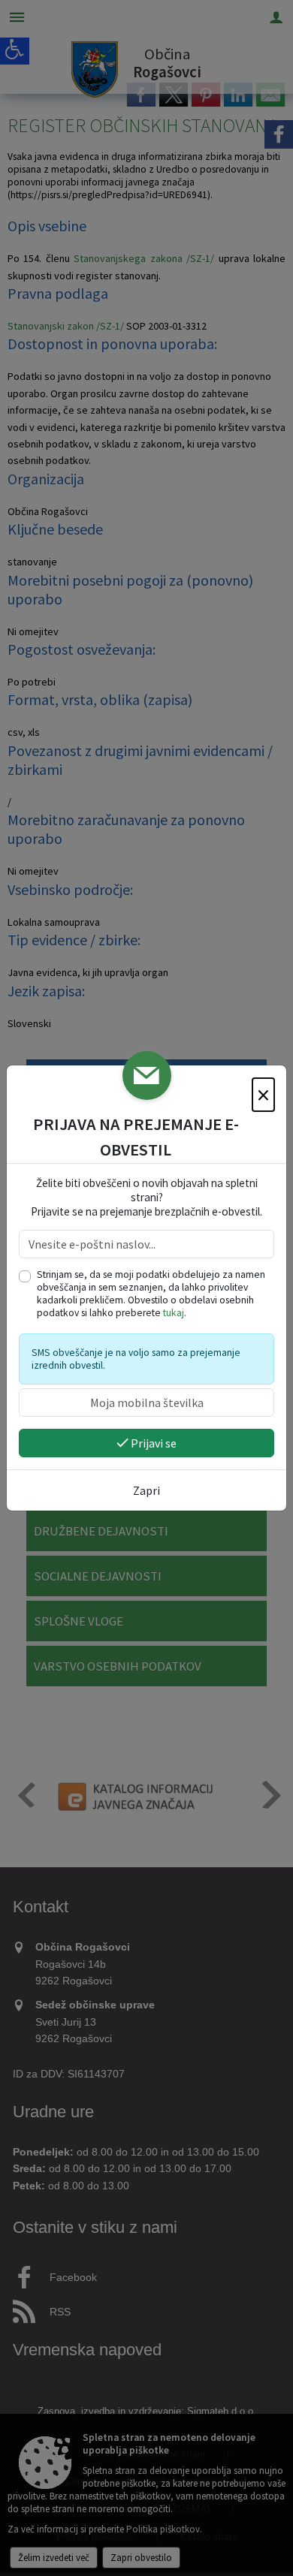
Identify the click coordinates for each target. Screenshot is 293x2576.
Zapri (146, 1490)
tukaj (174, 1313)
